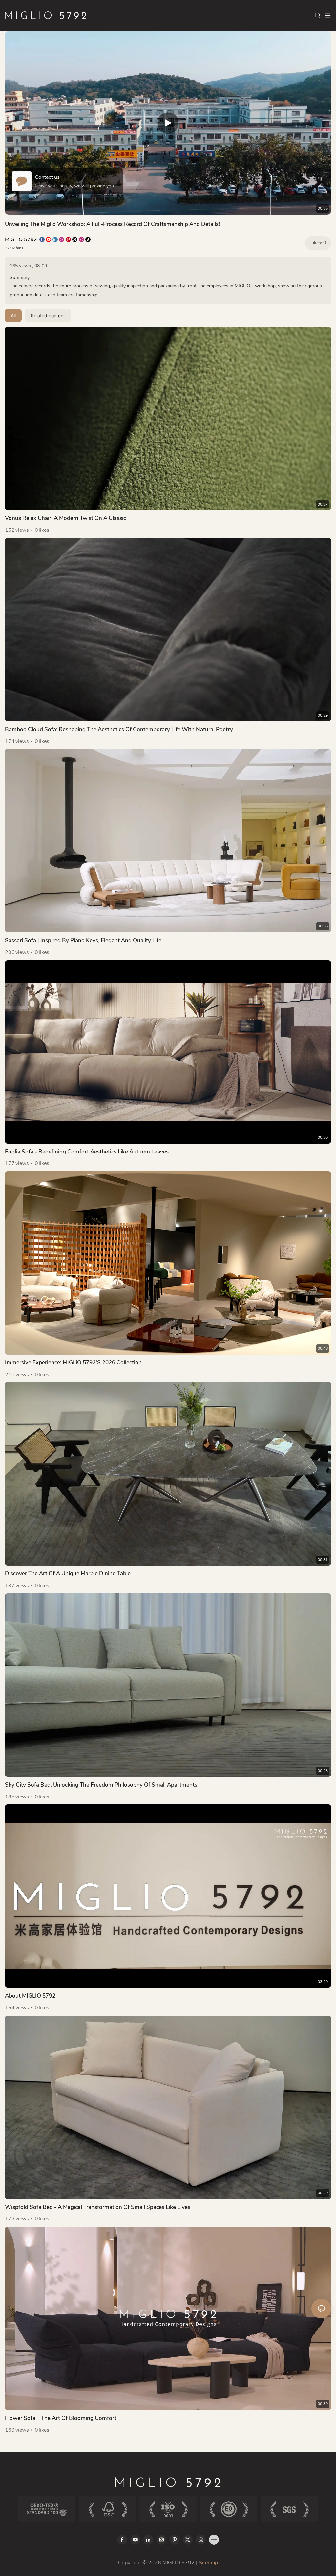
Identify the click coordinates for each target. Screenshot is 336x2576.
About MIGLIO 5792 (30, 1996)
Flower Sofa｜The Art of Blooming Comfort (61, 2418)
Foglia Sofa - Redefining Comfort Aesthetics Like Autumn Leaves (87, 1152)
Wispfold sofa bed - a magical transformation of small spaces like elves (98, 2207)
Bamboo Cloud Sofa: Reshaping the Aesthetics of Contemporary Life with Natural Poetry (119, 729)
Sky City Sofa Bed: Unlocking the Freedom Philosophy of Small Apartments (101, 1785)
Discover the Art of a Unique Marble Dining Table (68, 1574)
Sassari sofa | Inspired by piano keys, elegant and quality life (83, 940)
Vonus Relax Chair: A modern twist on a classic (65, 518)
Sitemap (208, 2563)
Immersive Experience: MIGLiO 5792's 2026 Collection (73, 1363)
